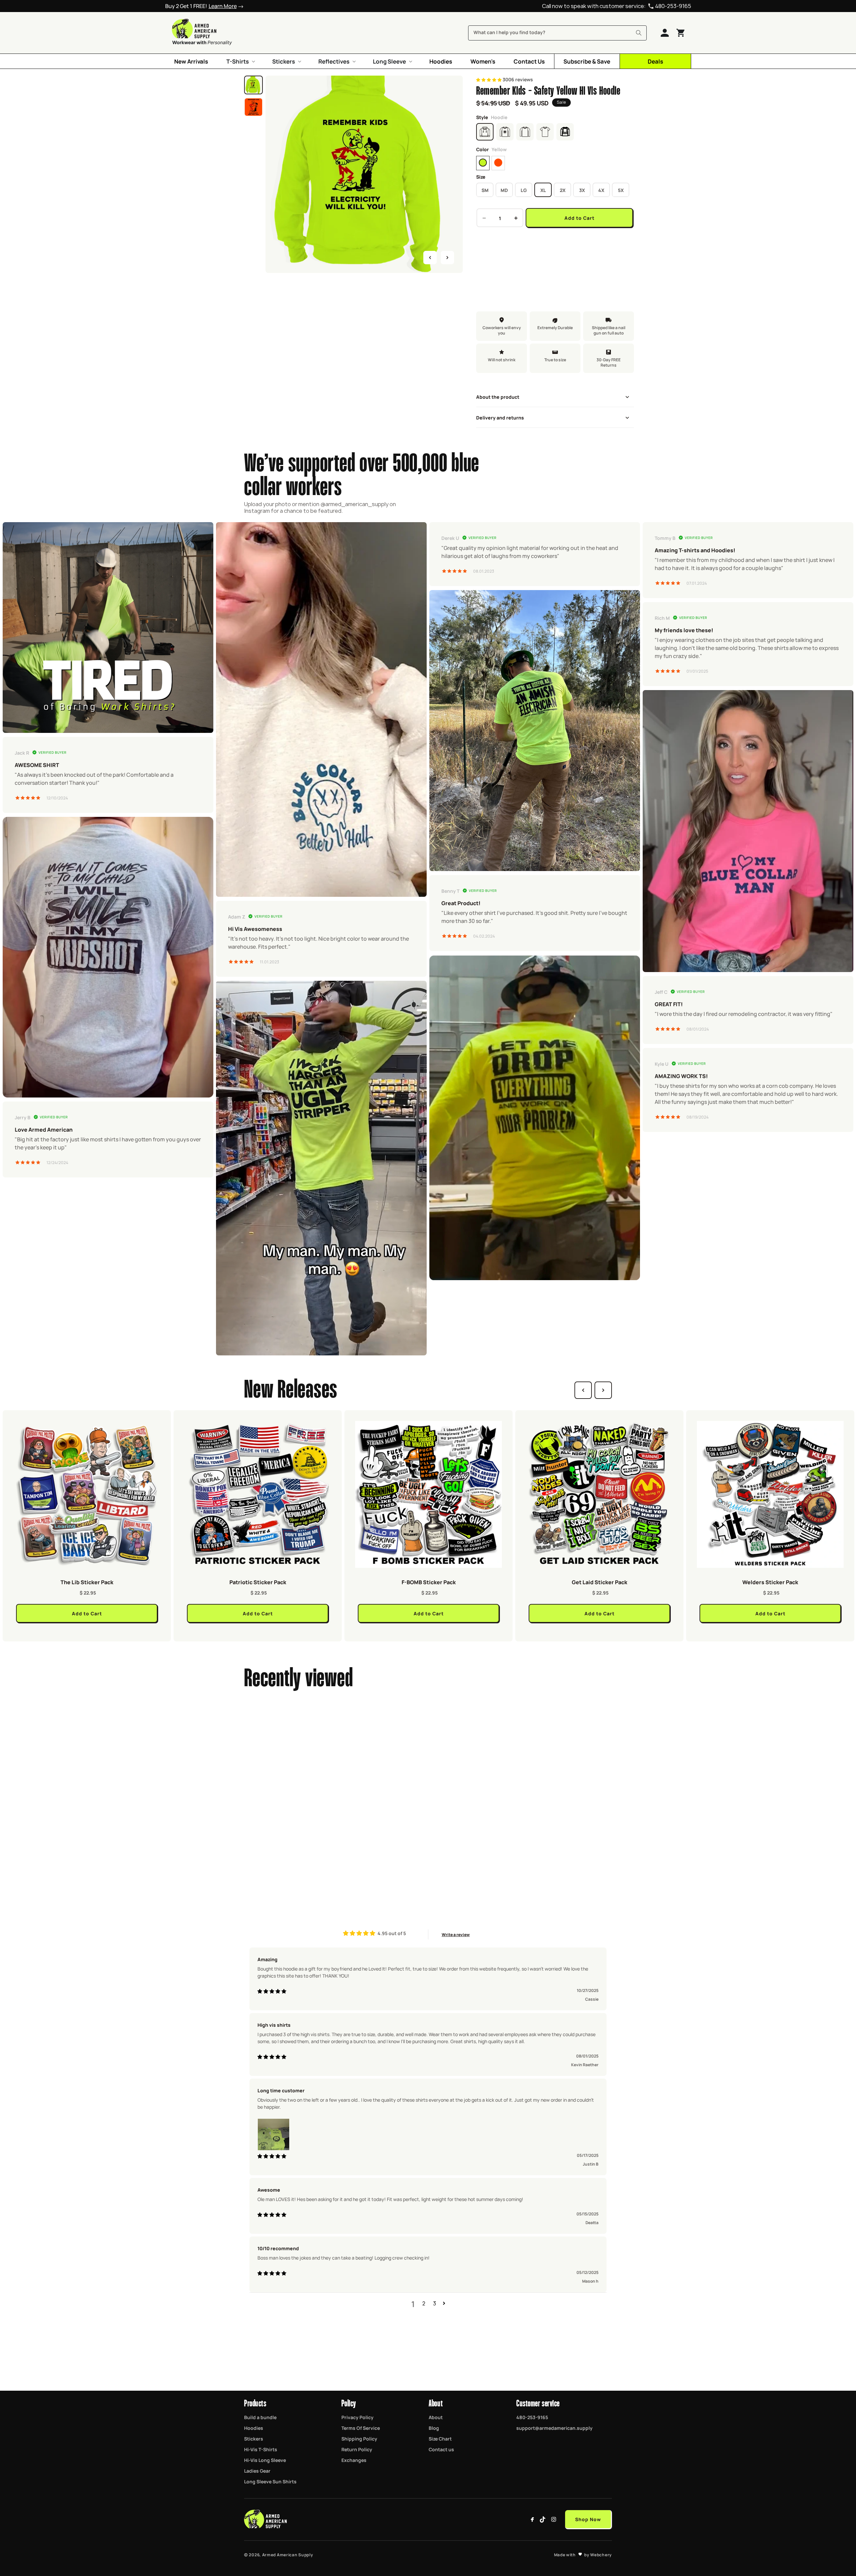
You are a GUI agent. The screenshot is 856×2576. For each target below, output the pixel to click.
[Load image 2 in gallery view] (253, 107)
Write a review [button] (456, 1934)
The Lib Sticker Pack (87, 1582)
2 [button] (424, 2304)
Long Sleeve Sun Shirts (270, 2481)
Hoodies (254, 2428)
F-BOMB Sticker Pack (429, 1582)
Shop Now (588, 2519)
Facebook (532, 2519)
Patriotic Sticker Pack (258, 1582)
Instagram (554, 2519)
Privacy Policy (357, 2417)
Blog (434, 2428)
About (436, 2417)
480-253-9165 (673, 6)
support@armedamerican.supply (554, 2428)
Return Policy (357, 2449)
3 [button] (435, 2304)
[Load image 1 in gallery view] (253, 85)
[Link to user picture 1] (274, 2135)
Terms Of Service (361, 2428)
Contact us (441, 2449)
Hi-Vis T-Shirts (261, 2449)
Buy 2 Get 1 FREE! (201, 6)
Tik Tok (543, 2519)
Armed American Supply (288, 2555)
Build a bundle (260, 2417)
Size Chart (440, 2439)
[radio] (483, 163)
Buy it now (555, 240)
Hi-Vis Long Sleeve (265, 2460)
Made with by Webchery (583, 2555)
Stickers (254, 2439)
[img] (272, 1992)
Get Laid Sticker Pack (600, 1582)
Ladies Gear (257, 2471)
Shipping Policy (359, 2439)
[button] (240, 61)
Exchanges (354, 2460)
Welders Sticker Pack (770, 1582)
